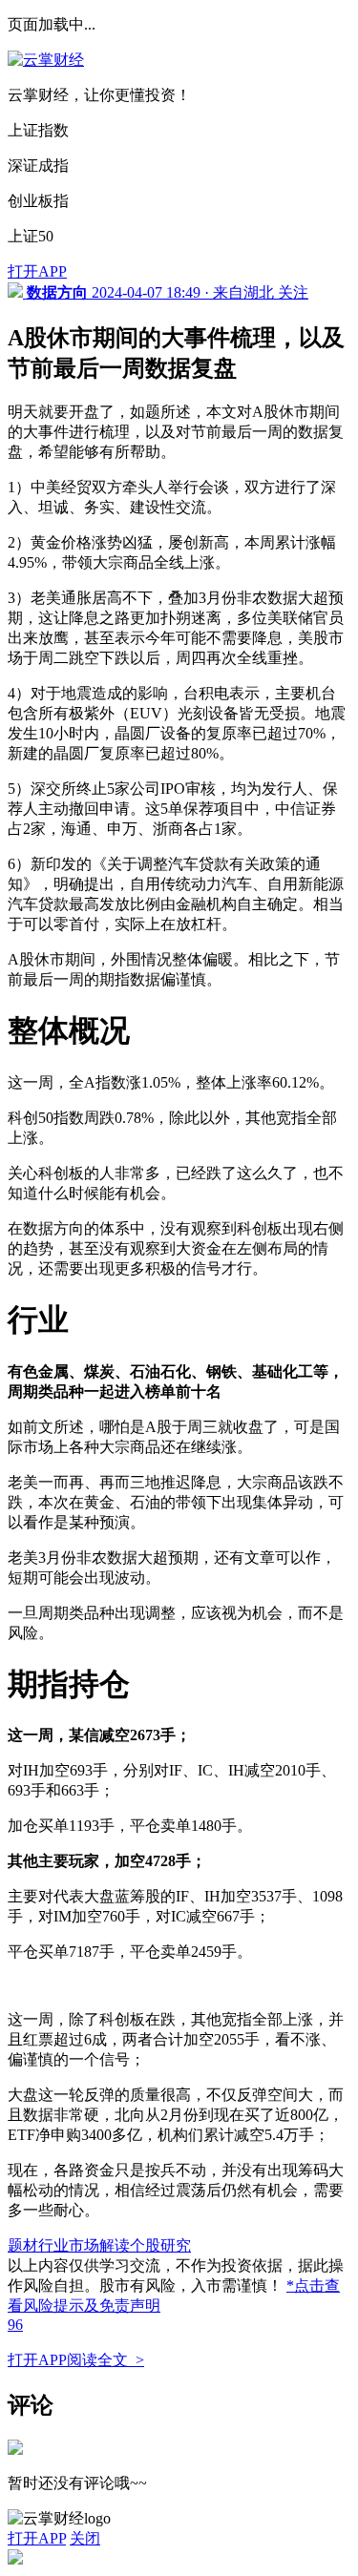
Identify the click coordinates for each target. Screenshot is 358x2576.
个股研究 (160, 2245)
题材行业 (38, 2245)
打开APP (37, 271)
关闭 (85, 2538)
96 (15, 2325)
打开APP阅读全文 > (76, 2360)
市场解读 (99, 2245)
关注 (293, 292)
